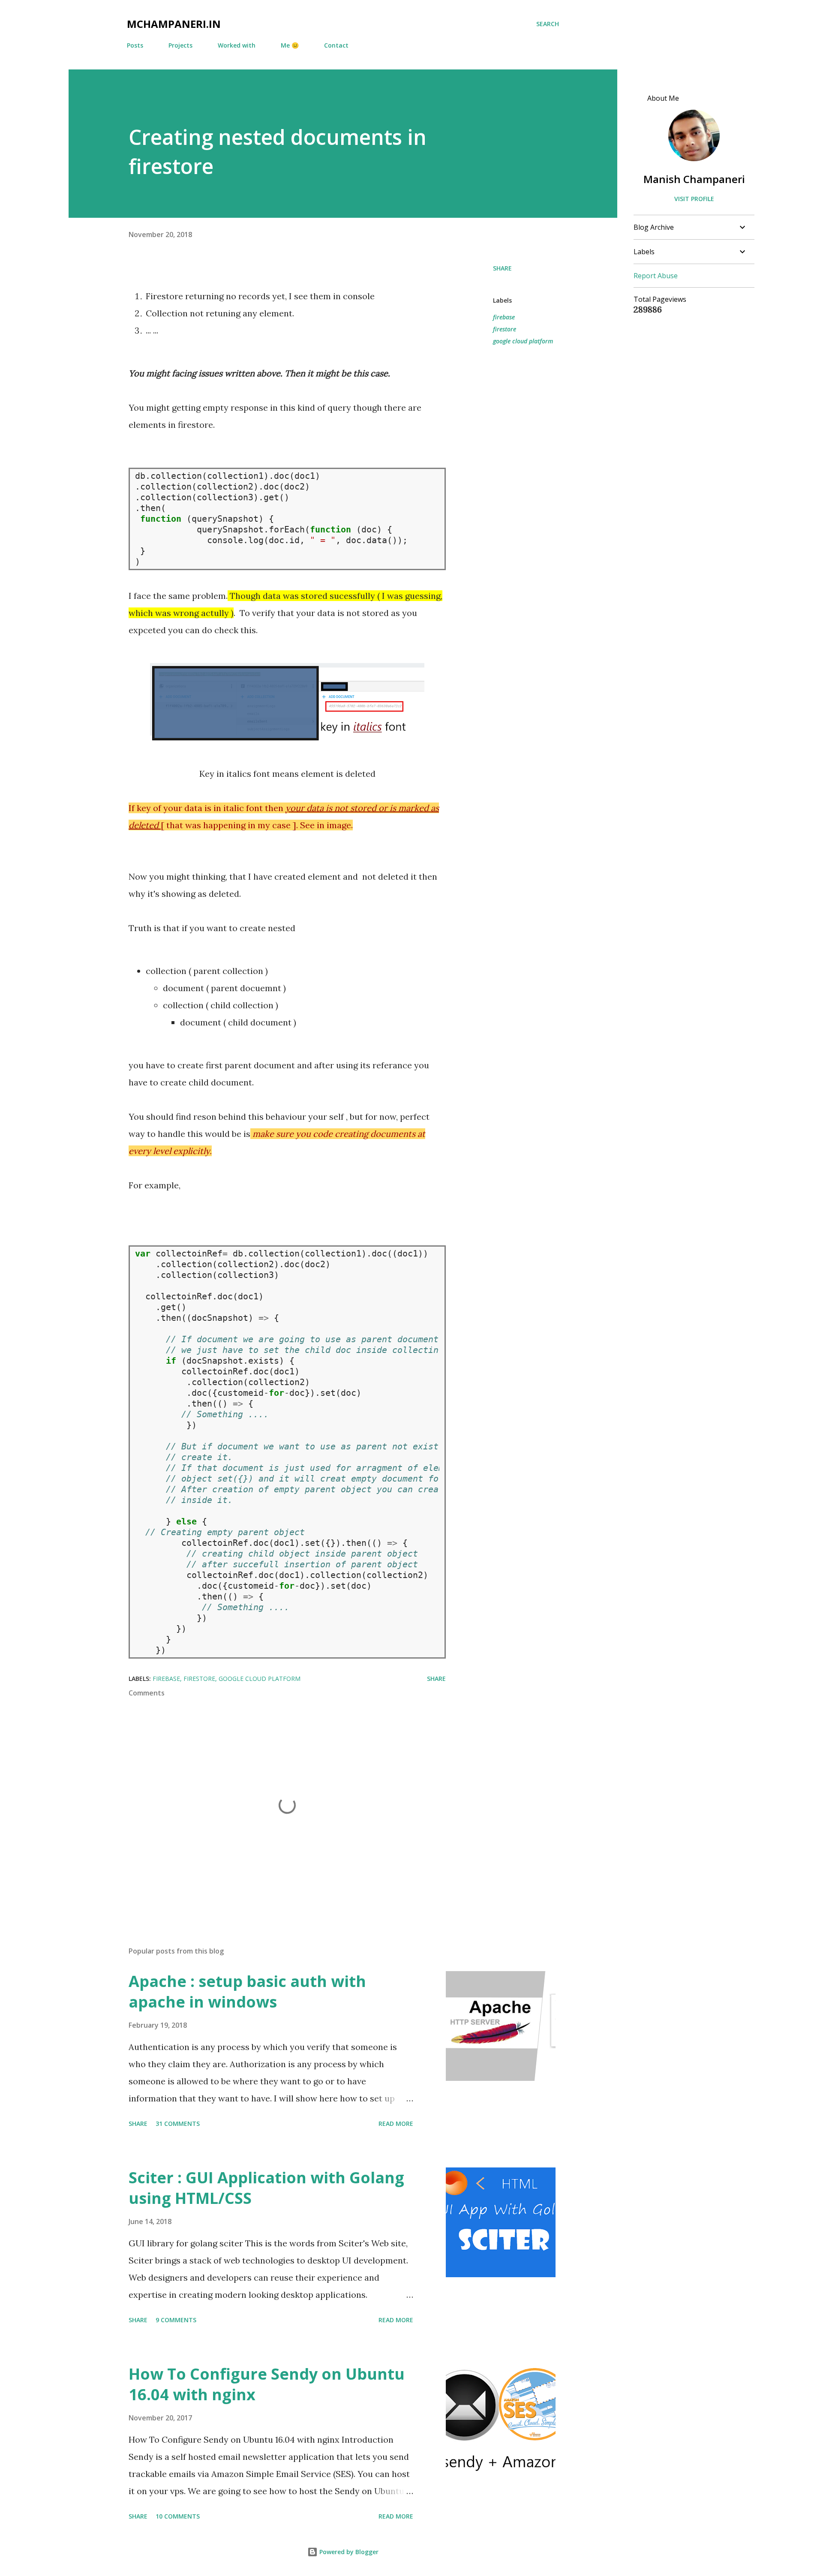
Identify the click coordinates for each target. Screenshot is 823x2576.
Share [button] (502, 268)
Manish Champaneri (694, 179)
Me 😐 (290, 45)
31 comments (178, 2124)
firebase (504, 317)
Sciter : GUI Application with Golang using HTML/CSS (266, 2188)
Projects (180, 45)
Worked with (237, 45)
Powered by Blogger (348, 2552)
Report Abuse (656, 276)
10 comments (178, 2516)
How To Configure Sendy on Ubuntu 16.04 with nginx (267, 2384)
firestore (505, 329)
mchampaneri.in (174, 24)
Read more (396, 2124)
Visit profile (694, 199)
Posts (135, 45)
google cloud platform (523, 341)
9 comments (176, 2320)
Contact (336, 45)
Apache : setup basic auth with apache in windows (247, 1991)
